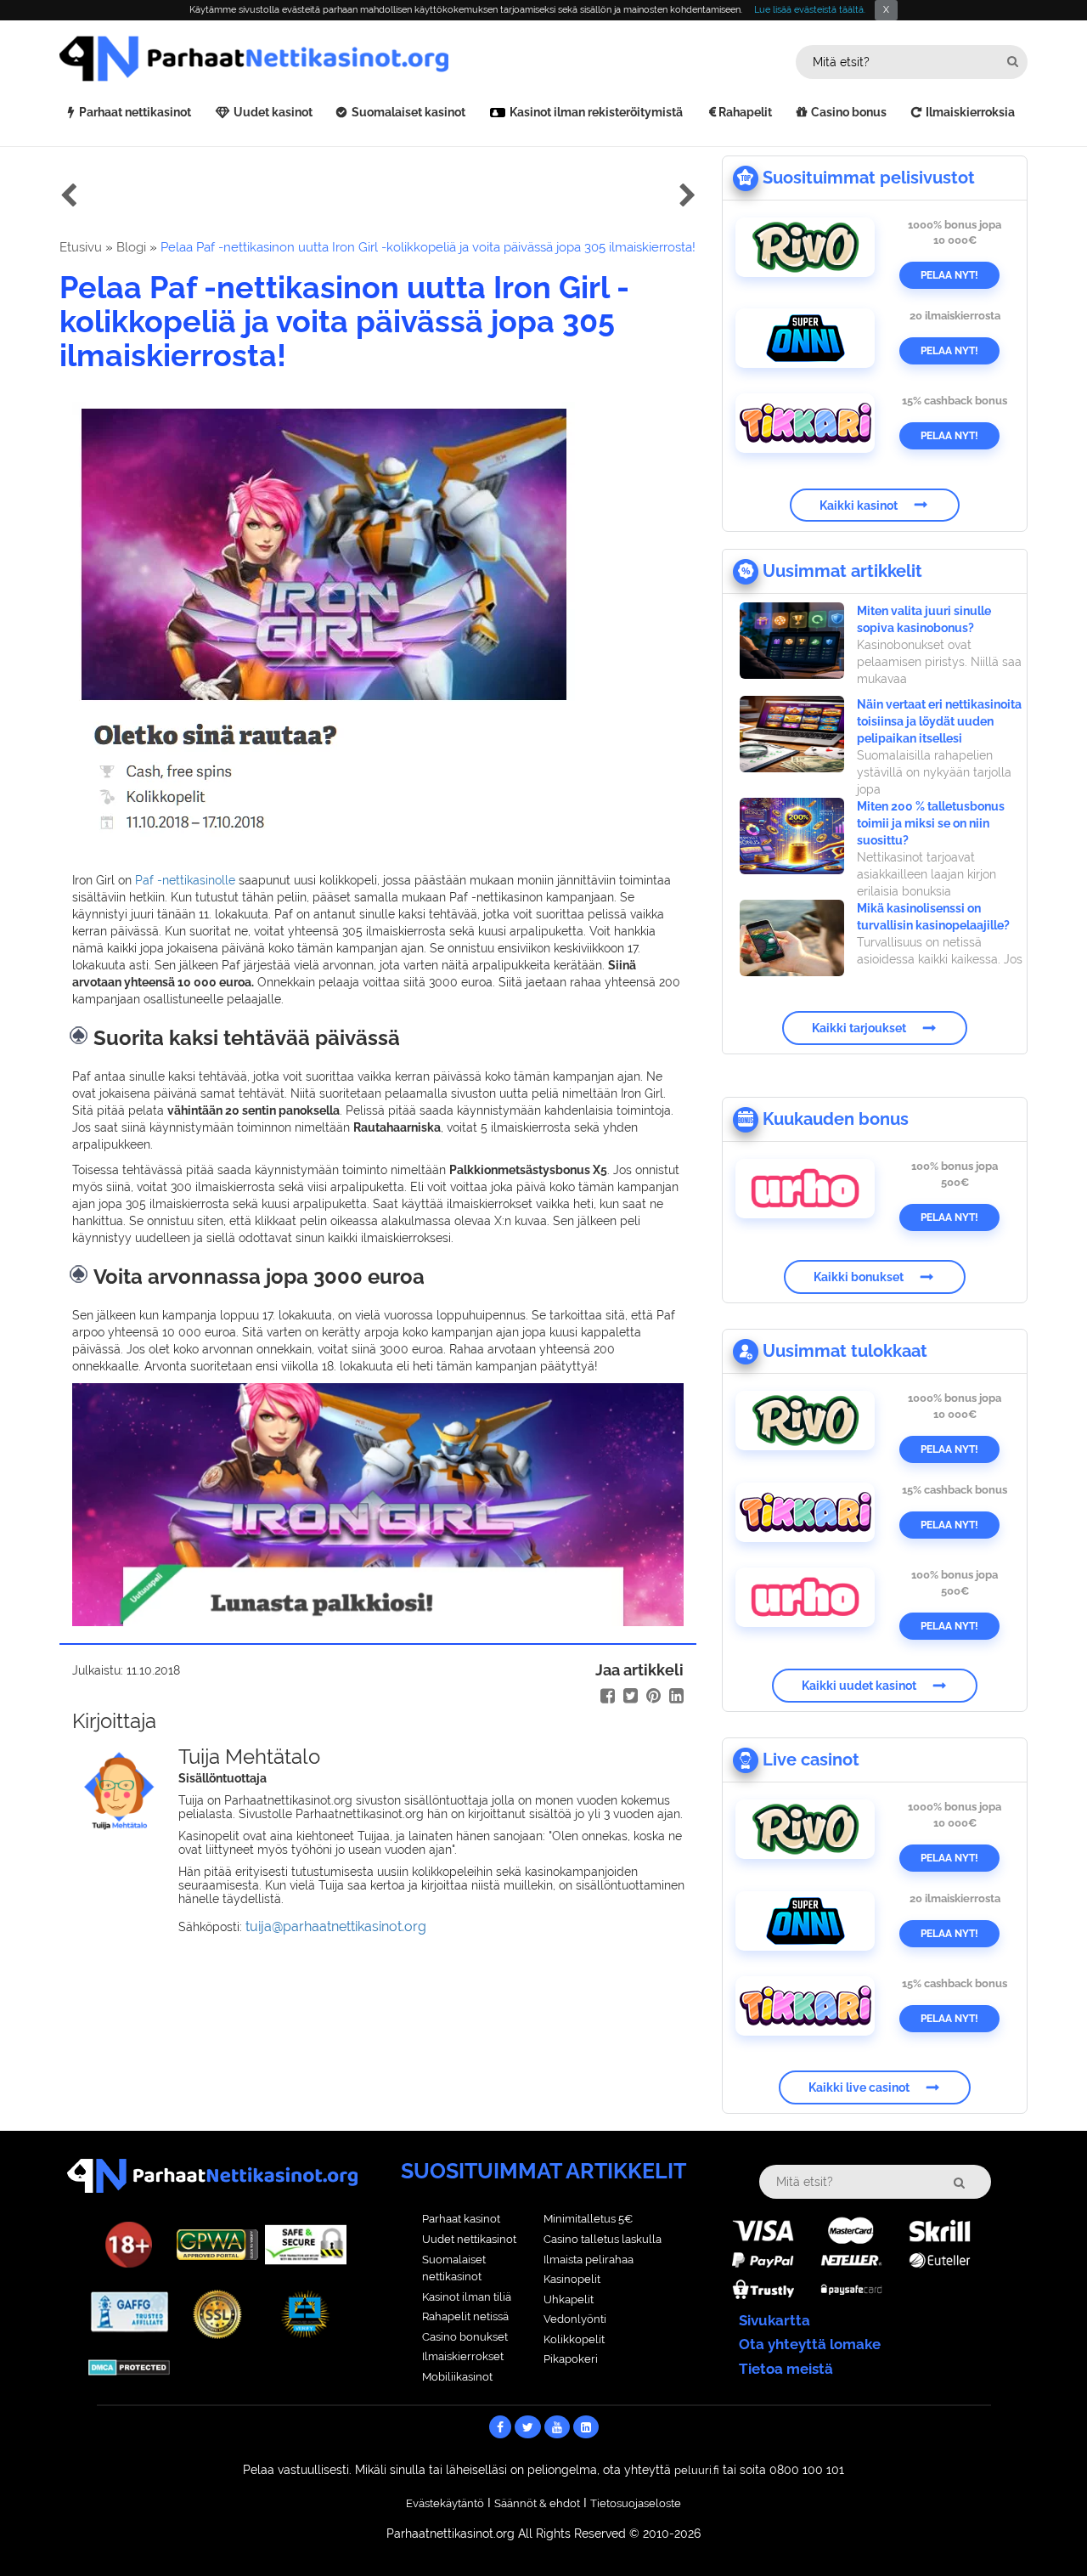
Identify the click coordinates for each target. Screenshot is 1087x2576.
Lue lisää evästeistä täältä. (810, 10)
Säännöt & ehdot (537, 2503)
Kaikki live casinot (859, 2087)
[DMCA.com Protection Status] (129, 2366)
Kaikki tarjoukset (859, 1028)
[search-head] (1013, 62)
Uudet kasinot (273, 112)
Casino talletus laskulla (603, 2239)
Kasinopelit (572, 2279)
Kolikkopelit (574, 2339)
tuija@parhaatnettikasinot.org (336, 1926)
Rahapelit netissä (465, 2316)
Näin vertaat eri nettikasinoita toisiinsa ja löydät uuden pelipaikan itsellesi (939, 721)
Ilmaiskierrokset (463, 2356)
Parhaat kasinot (461, 2219)
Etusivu (81, 247)
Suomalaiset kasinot (408, 112)
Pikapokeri (571, 2359)
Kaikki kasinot (859, 505)
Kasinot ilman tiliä (467, 2297)
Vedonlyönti (575, 2319)
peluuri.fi (697, 2470)
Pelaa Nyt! (949, 275)
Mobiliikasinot (457, 2377)
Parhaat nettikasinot (135, 112)
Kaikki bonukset (859, 1277)
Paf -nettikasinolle (185, 880)
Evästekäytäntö (445, 2503)
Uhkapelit (569, 2299)
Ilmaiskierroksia (970, 112)
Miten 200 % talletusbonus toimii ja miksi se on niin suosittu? (931, 823)
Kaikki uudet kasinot (859, 1686)
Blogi (131, 247)
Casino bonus (849, 112)
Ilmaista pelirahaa (589, 2260)
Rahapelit (745, 112)
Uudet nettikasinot (469, 2239)
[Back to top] (1040, 2529)
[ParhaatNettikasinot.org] (301, 59)
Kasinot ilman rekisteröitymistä (596, 112)
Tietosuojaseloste (636, 2503)
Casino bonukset (465, 2337)
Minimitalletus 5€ (588, 2219)
